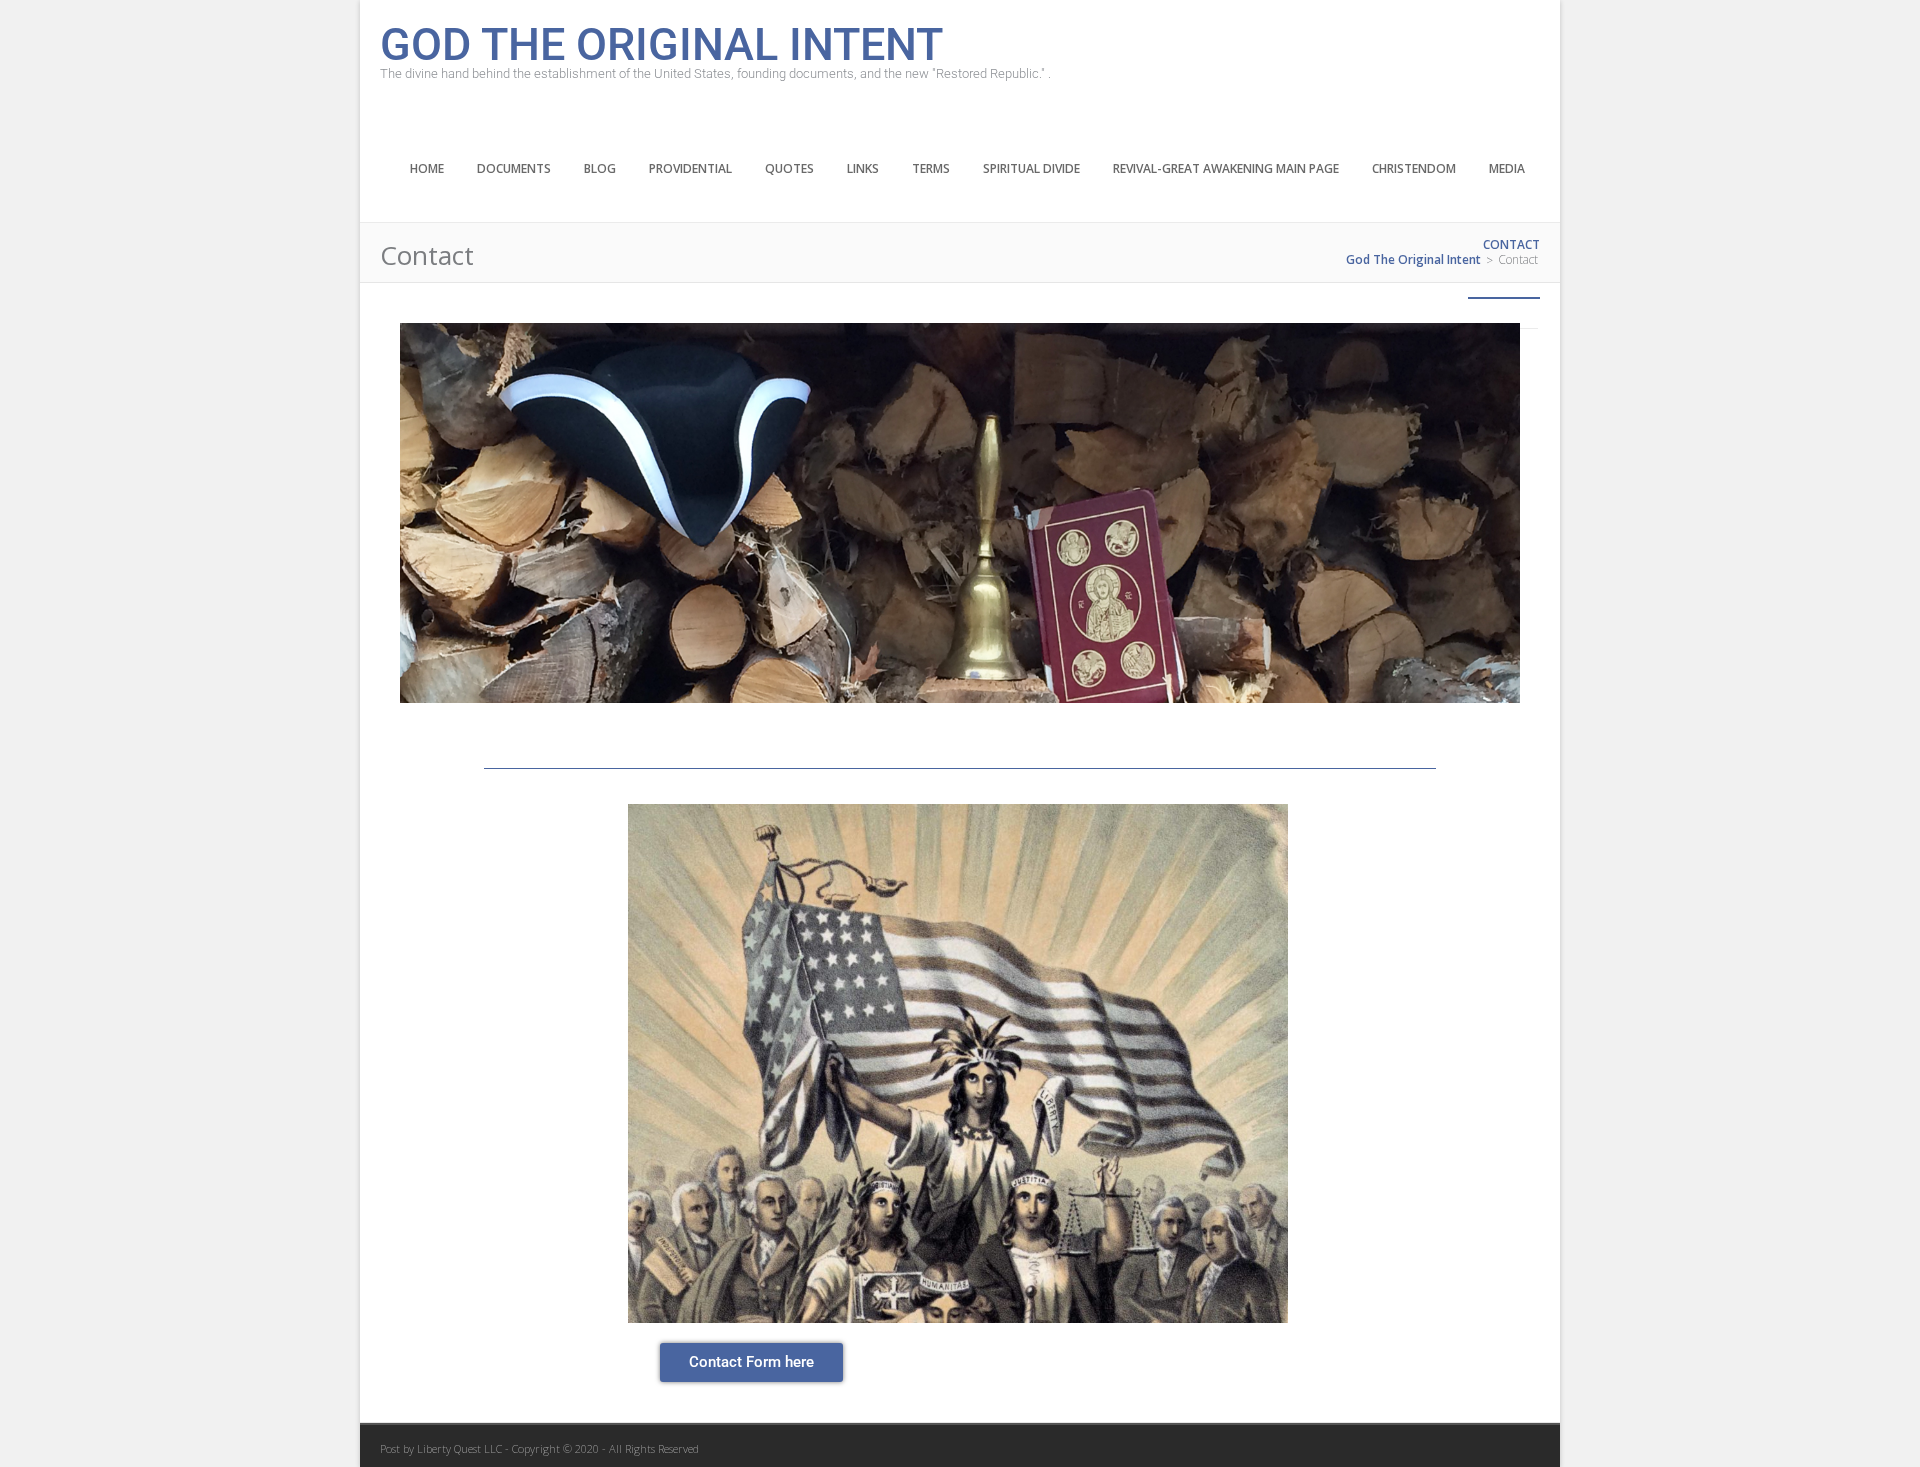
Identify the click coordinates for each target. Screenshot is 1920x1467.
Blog (600, 168)
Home (427, 168)
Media (1507, 168)
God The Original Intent (661, 42)
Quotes (789, 168)
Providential (690, 168)
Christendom (1414, 168)
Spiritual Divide (1031, 168)
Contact (1511, 244)
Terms (931, 168)
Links (863, 168)
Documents (514, 168)
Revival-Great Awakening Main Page (1226, 168)
